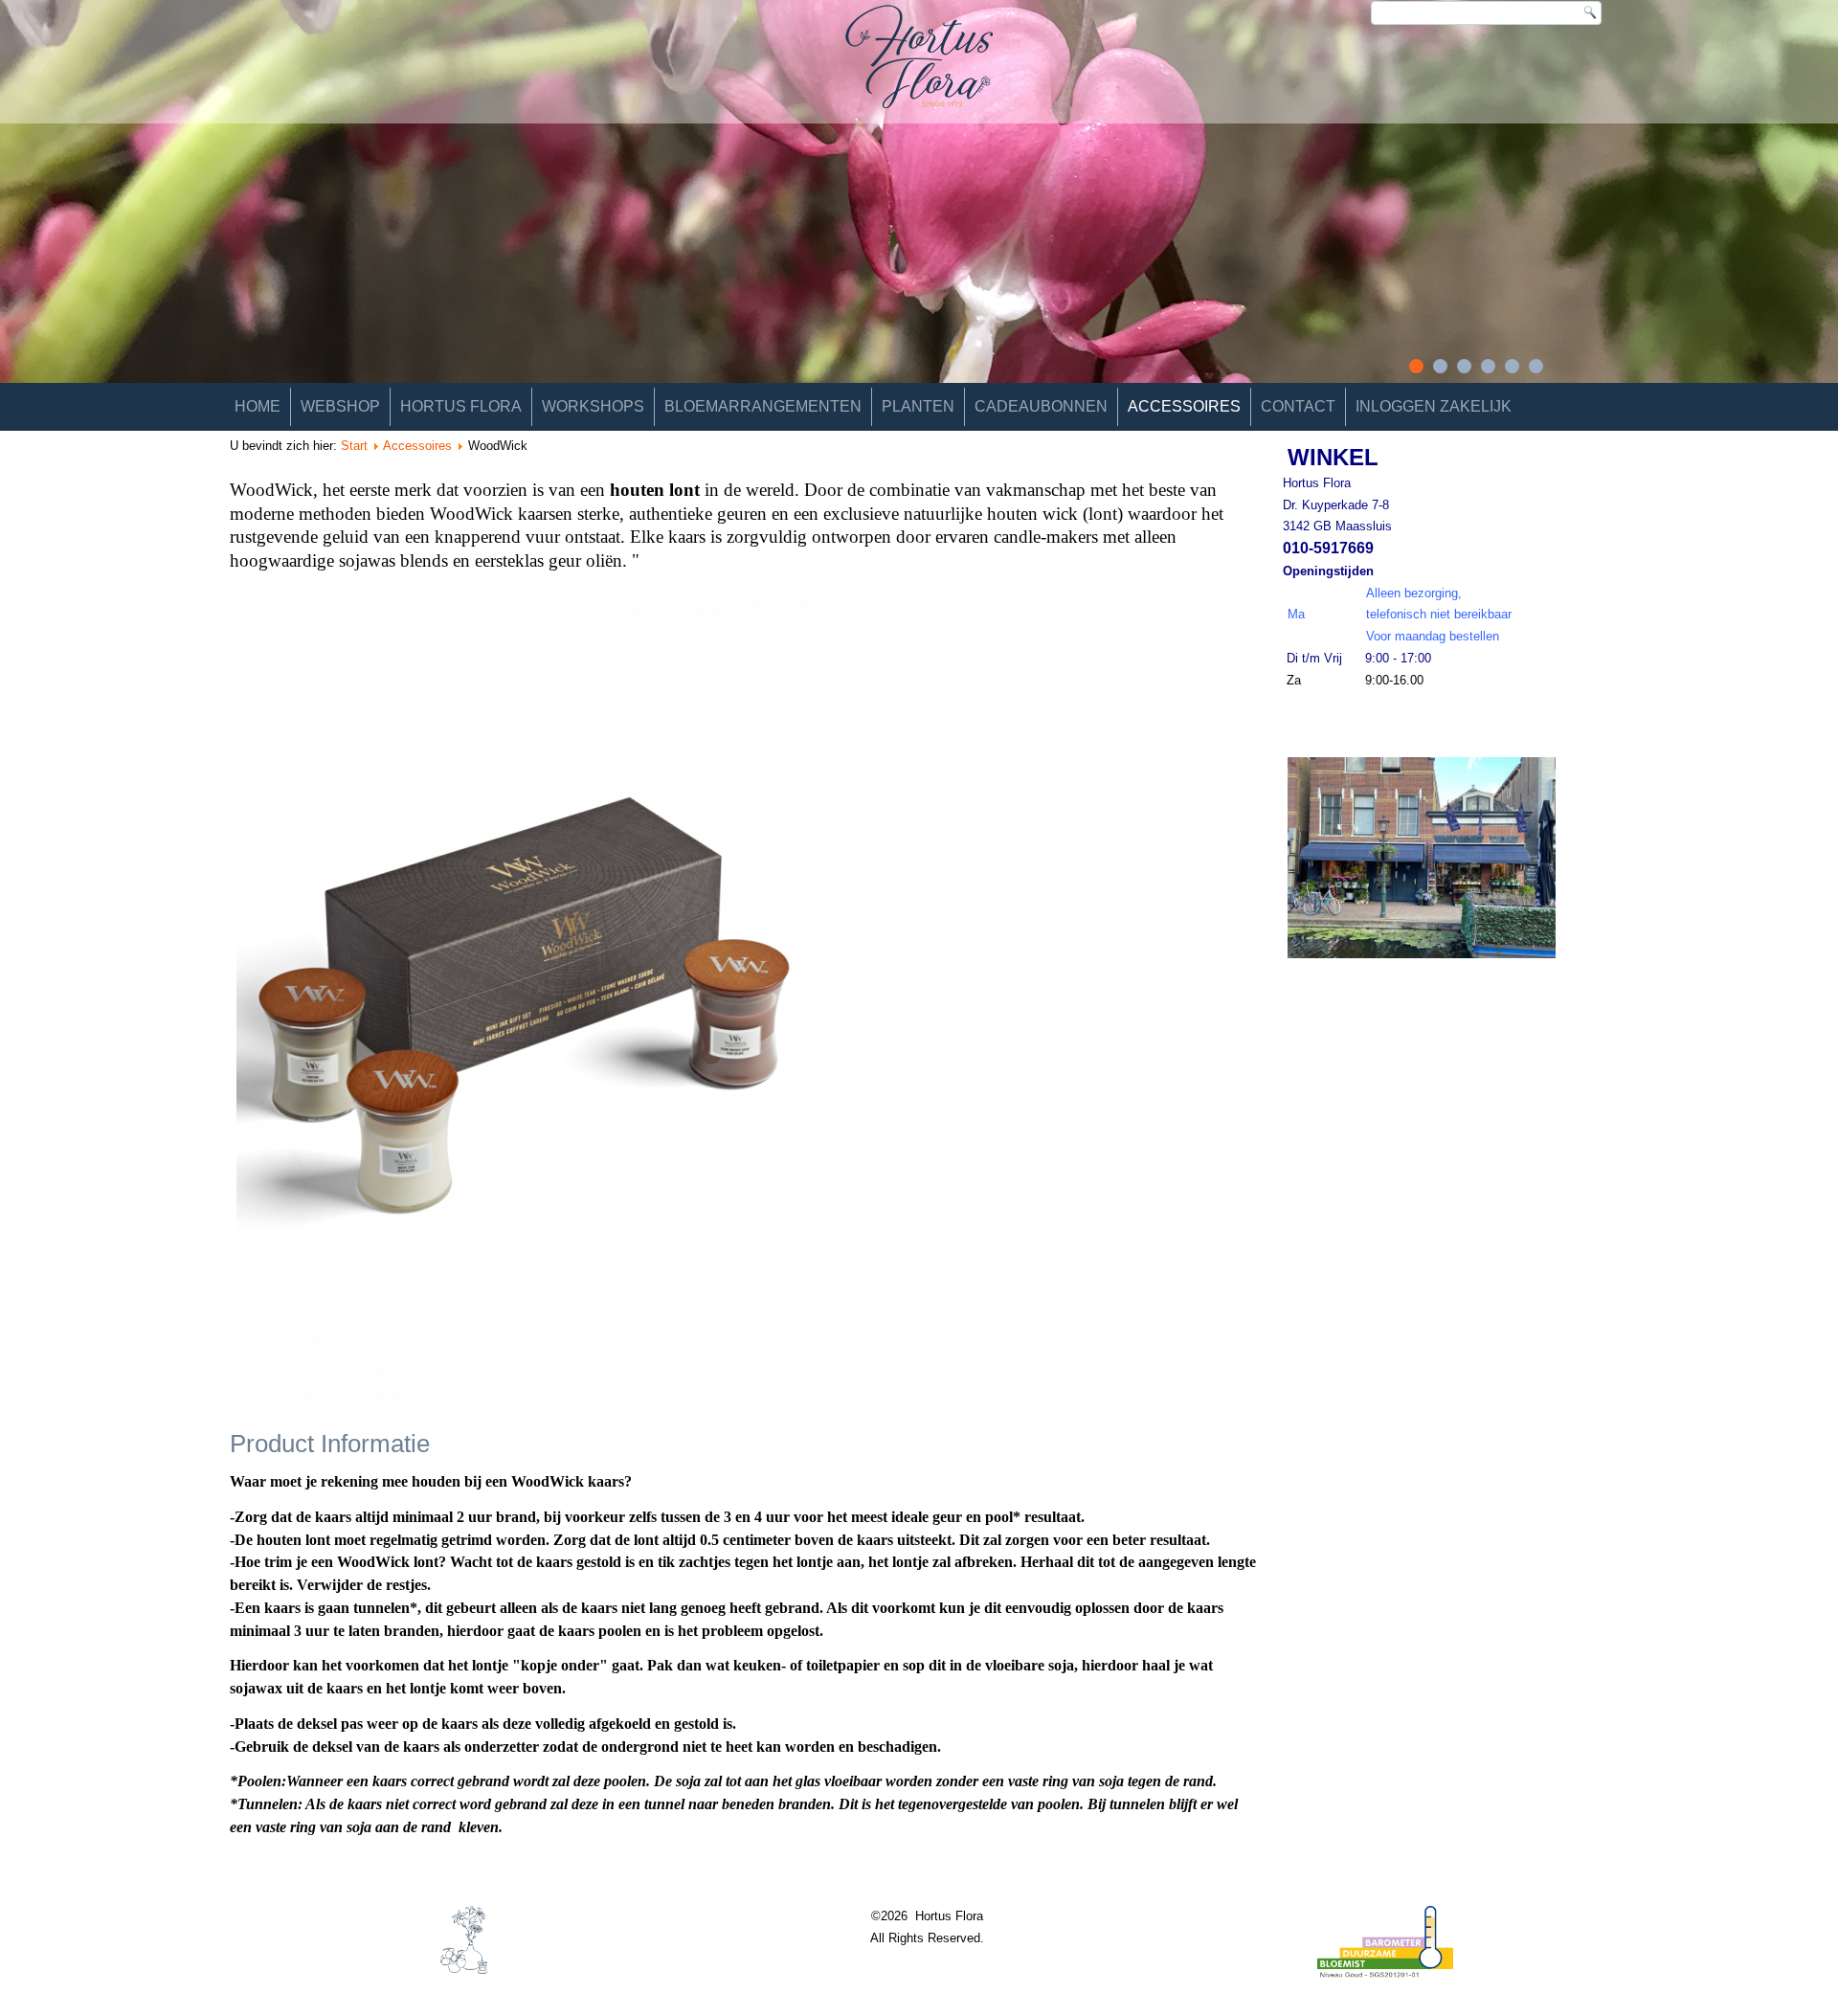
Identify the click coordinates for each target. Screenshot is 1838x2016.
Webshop (340, 406)
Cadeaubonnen (1041, 406)
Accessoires (1184, 406)
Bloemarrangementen (763, 406)
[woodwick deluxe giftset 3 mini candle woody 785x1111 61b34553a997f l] (746, 1003)
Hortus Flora (461, 406)
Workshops (593, 406)
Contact (1298, 406)
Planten (918, 406)
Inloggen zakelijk (1434, 406)
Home (258, 406)
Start (354, 446)
